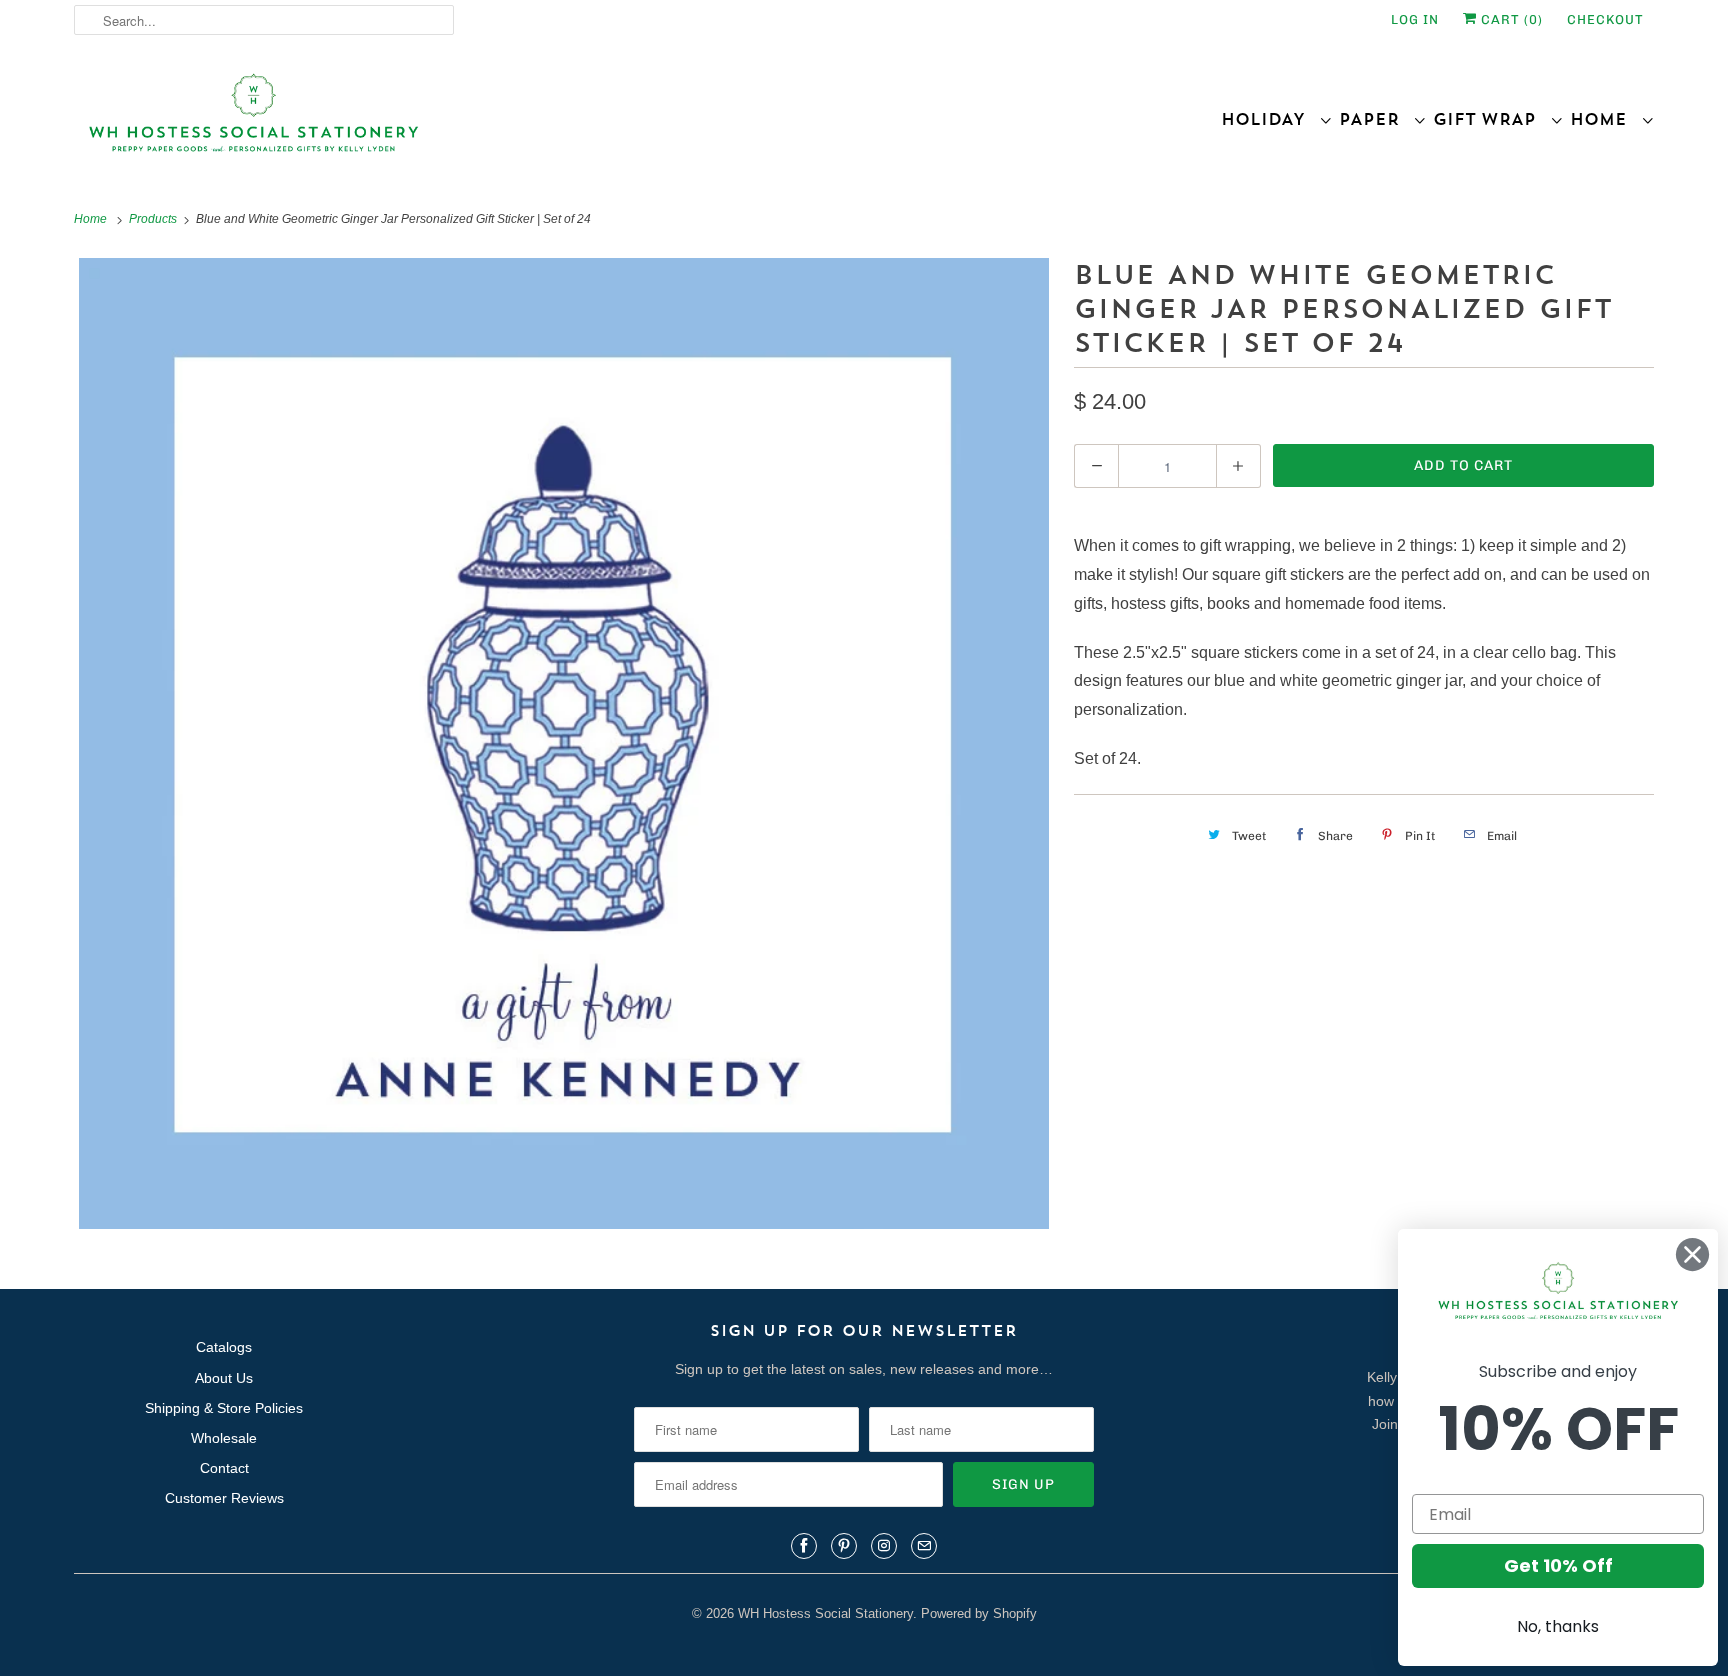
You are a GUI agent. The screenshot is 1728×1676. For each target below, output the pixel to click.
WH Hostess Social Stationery (825, 1613)
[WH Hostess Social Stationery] (464, 121)
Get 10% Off (1558, 1565)
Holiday (1270, 119)
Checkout (1605, 19)
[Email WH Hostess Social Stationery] (924, 1546)
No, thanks (1558, 1626)
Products (154, 219)
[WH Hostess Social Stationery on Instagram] (884, 1546)
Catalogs (224, 1347)
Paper (1376, 119)
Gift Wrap (1491, 119)
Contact (224, 1468)
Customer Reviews (224, 1498)
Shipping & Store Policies (224, 1408)
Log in (1415, 19)
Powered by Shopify (979, 1613)
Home (1605, 119)
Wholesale (224, 1438)
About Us (224, 1378)
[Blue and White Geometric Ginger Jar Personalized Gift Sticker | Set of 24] (564, 743)
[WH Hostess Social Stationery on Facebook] (804, 1546)
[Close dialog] (1692, 1254)
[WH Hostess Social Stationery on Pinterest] (844, 1546)
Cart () (1510, 19)
